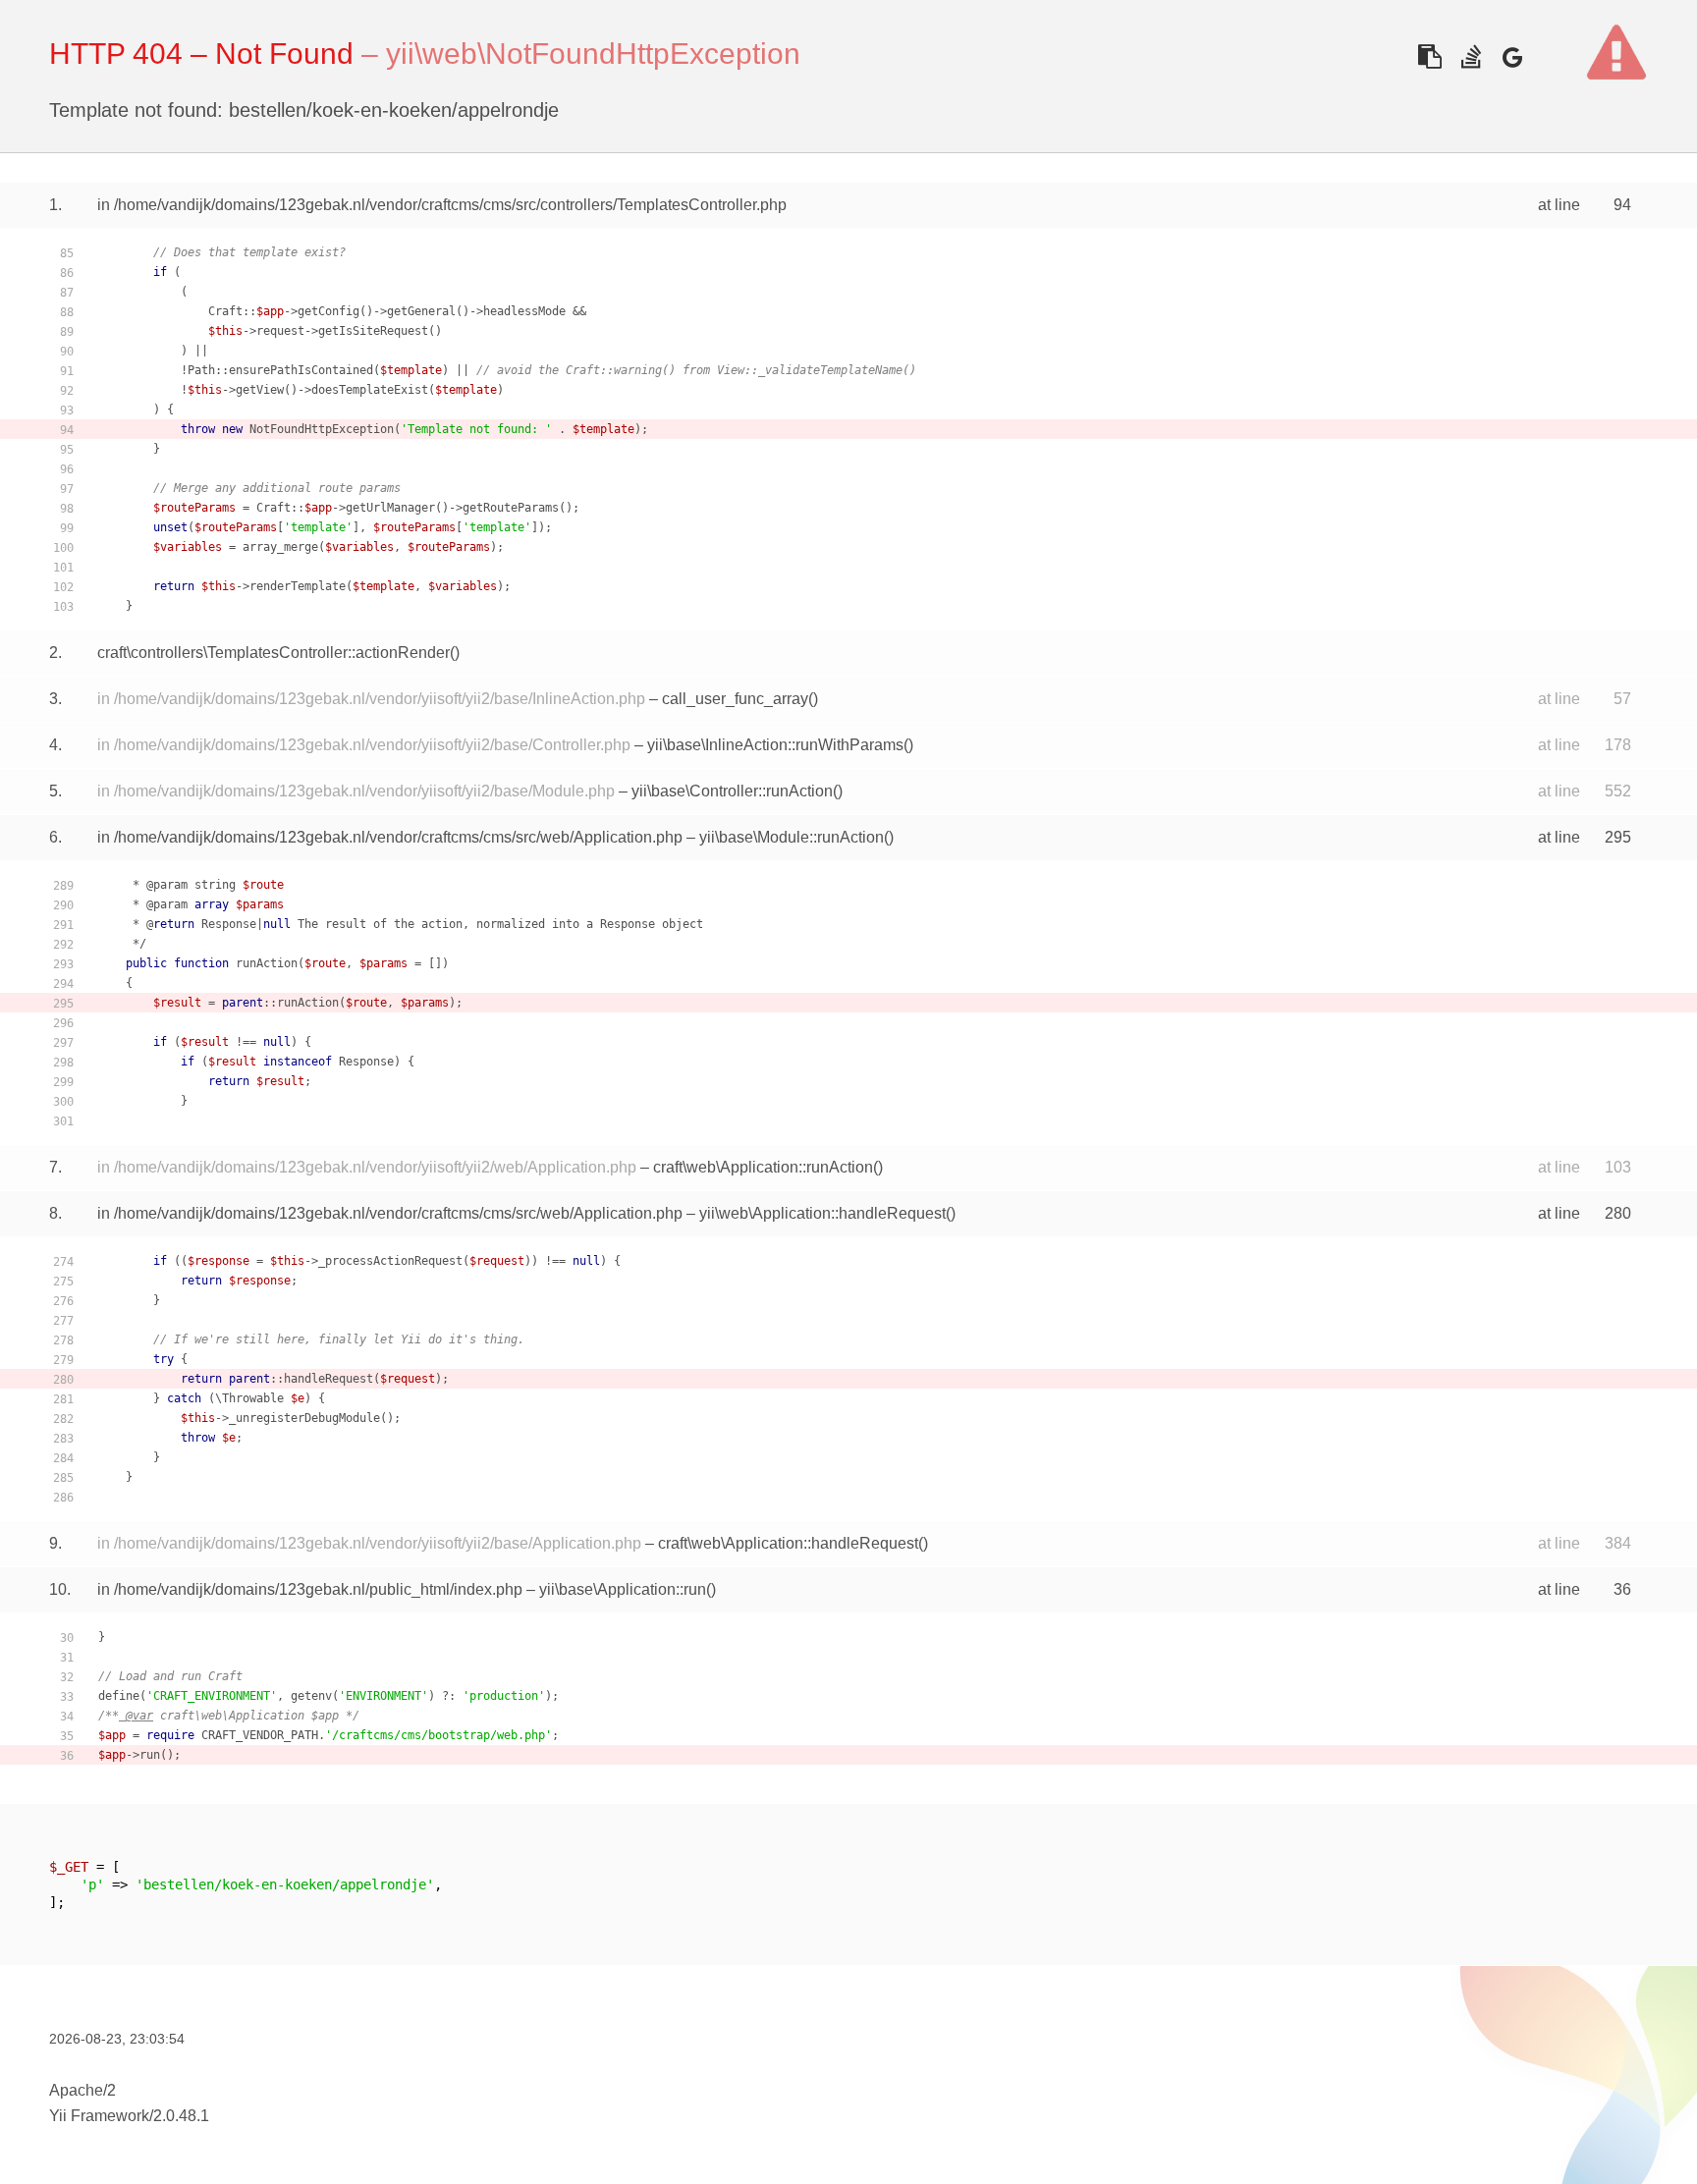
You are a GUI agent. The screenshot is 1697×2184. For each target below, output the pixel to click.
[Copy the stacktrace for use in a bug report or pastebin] (1429, 56)
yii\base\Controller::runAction (732, 791)
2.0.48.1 (181, 2116)
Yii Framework (99, 2116)
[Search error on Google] (1512, 56)
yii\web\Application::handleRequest (822, 1213)
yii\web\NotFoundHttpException (593, 54)
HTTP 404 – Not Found (201, 54)
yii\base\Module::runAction (792, 837)
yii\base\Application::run (623, 1589)
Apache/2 (82, 2090)
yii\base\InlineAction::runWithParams (775, 745)
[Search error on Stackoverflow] (1471, 56)
